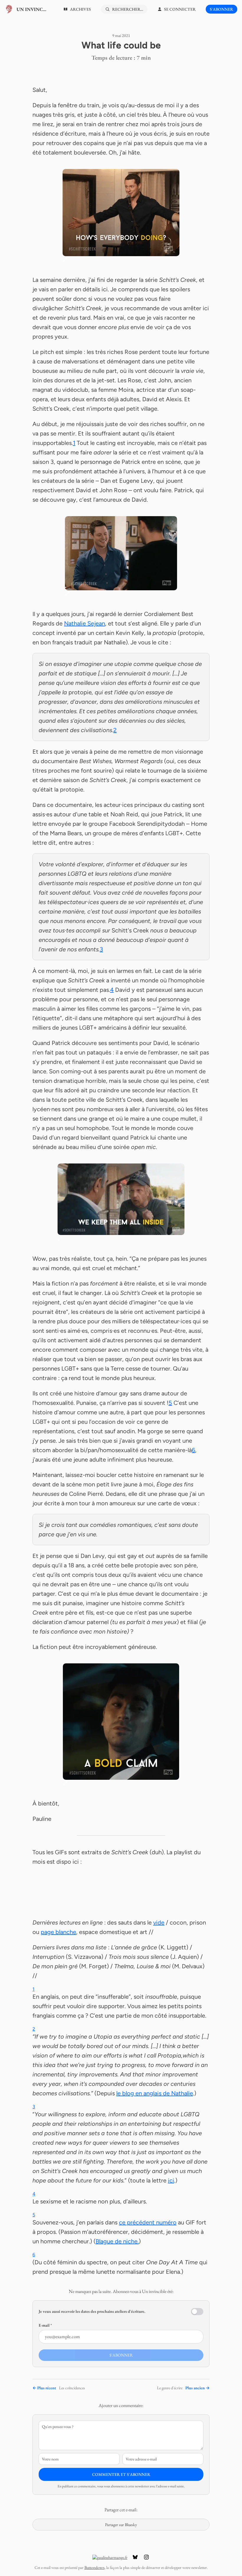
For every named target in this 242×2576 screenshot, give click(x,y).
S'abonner (221, 9)
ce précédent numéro (148, 2222)
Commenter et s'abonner (121, 2474)
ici (171, 2180)
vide (159, 1922)
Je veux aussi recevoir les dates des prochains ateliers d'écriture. (92, 2311)
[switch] (197, 2312)
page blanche (58, 1932)
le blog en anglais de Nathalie (155, 2093)
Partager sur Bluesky (121, 2525)
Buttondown (94, 2567)
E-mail (45, 2325)
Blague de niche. (117, 2241)
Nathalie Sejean (85, 623)
